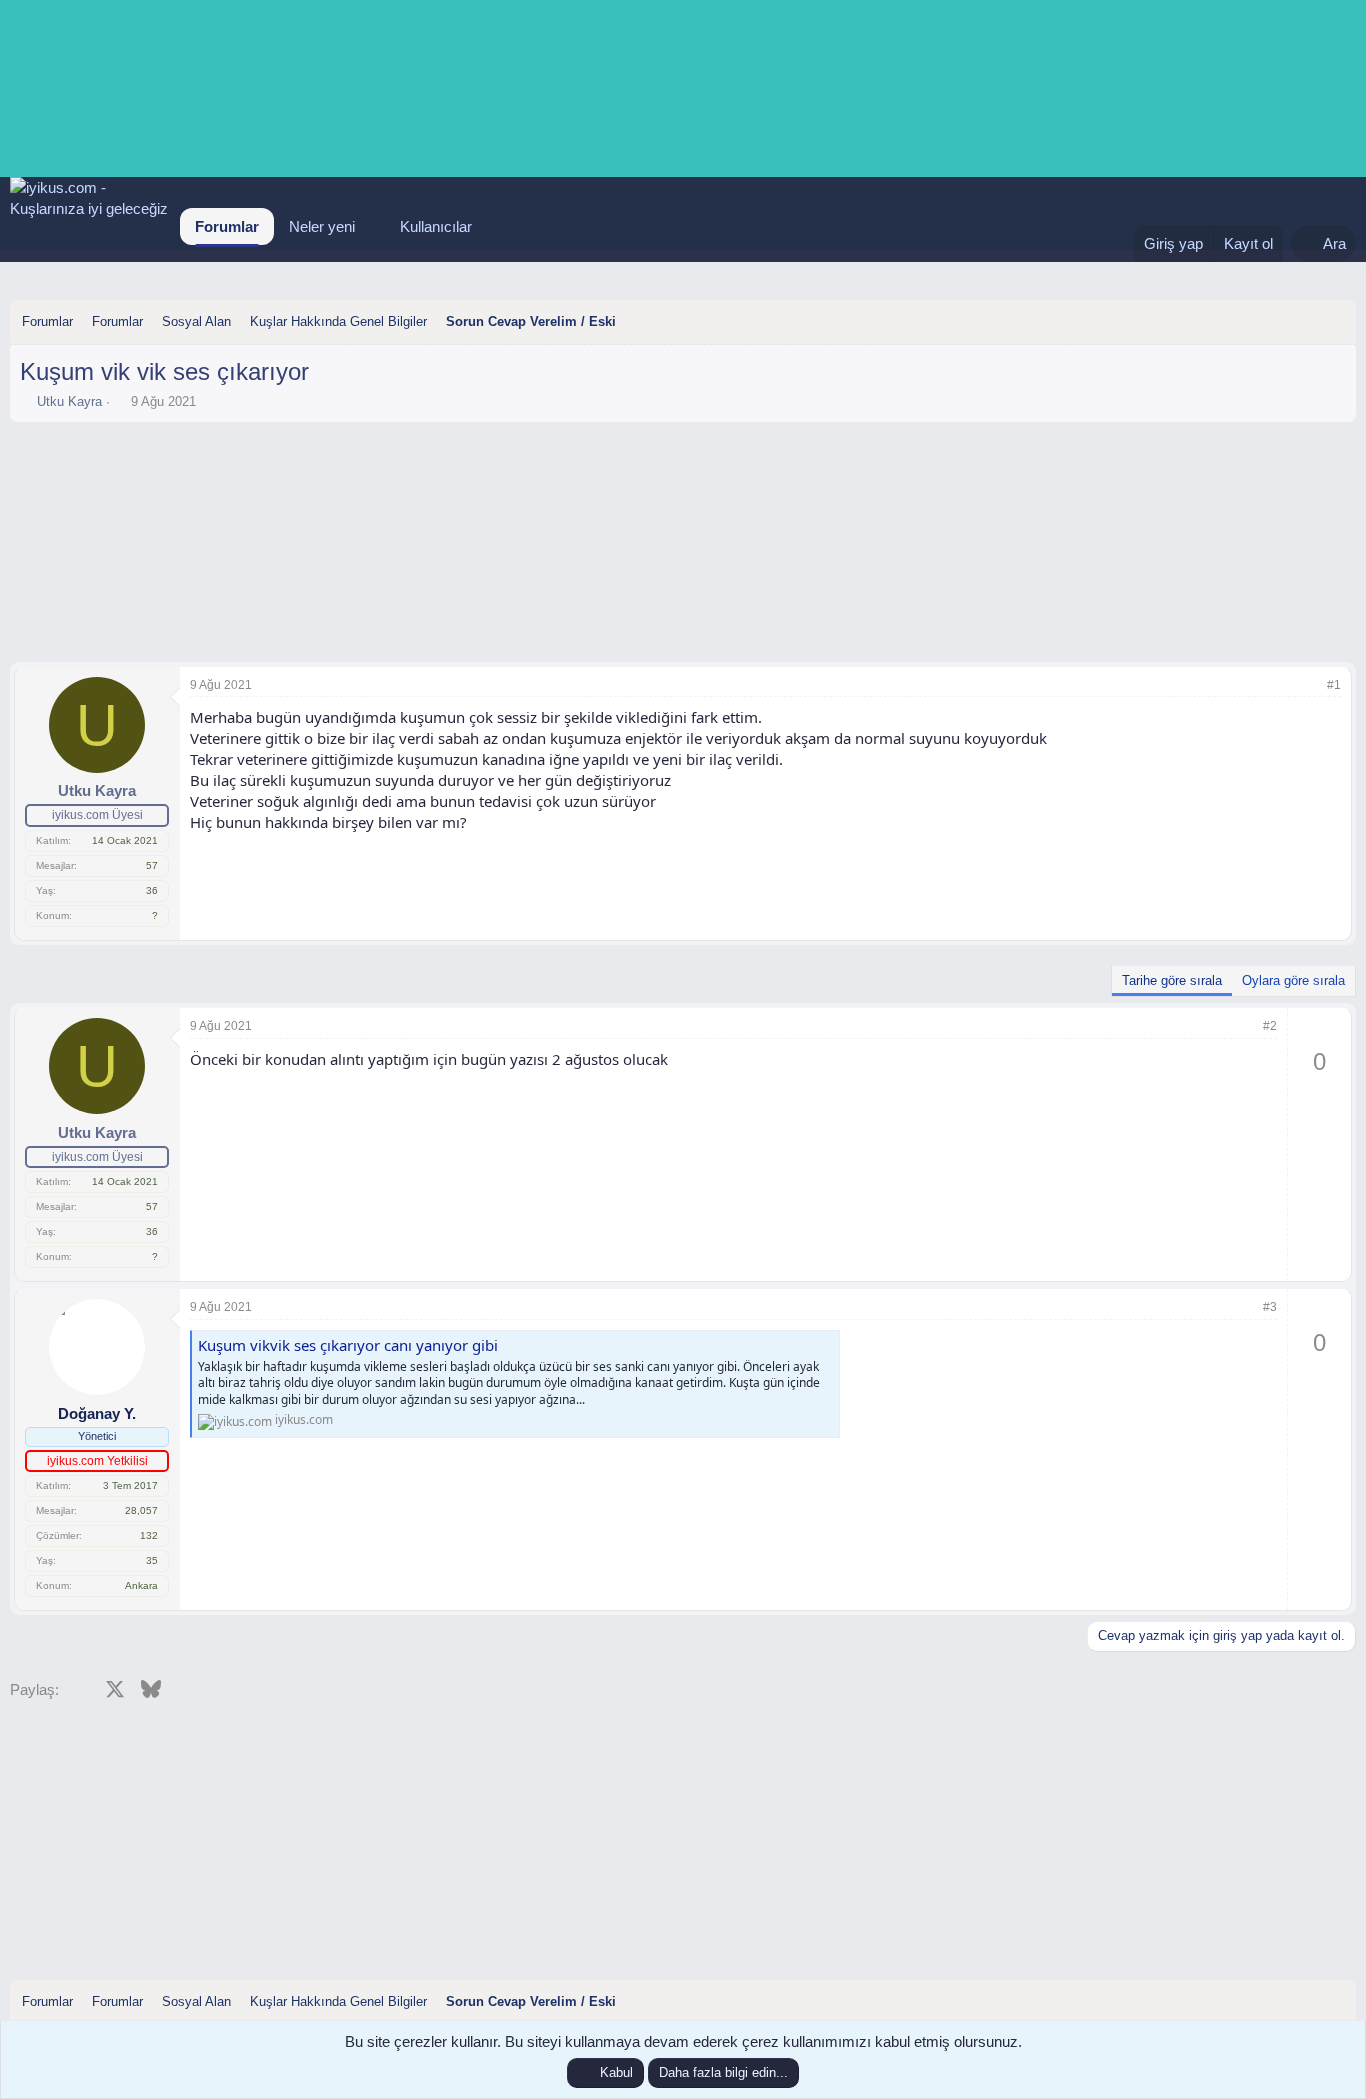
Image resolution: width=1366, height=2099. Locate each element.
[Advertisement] (683, 487)
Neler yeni (322, 226)
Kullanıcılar (436, 226)
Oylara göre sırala (1293, 980)
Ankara (141, 1585)
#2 (1270, 1026)
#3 (1270, 1307)
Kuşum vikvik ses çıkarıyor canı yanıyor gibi (348, 1345)
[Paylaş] (1307, 685)
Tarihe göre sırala (1172, 980)
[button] (371, 226)
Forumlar (227, 226)
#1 (1334, 685)
